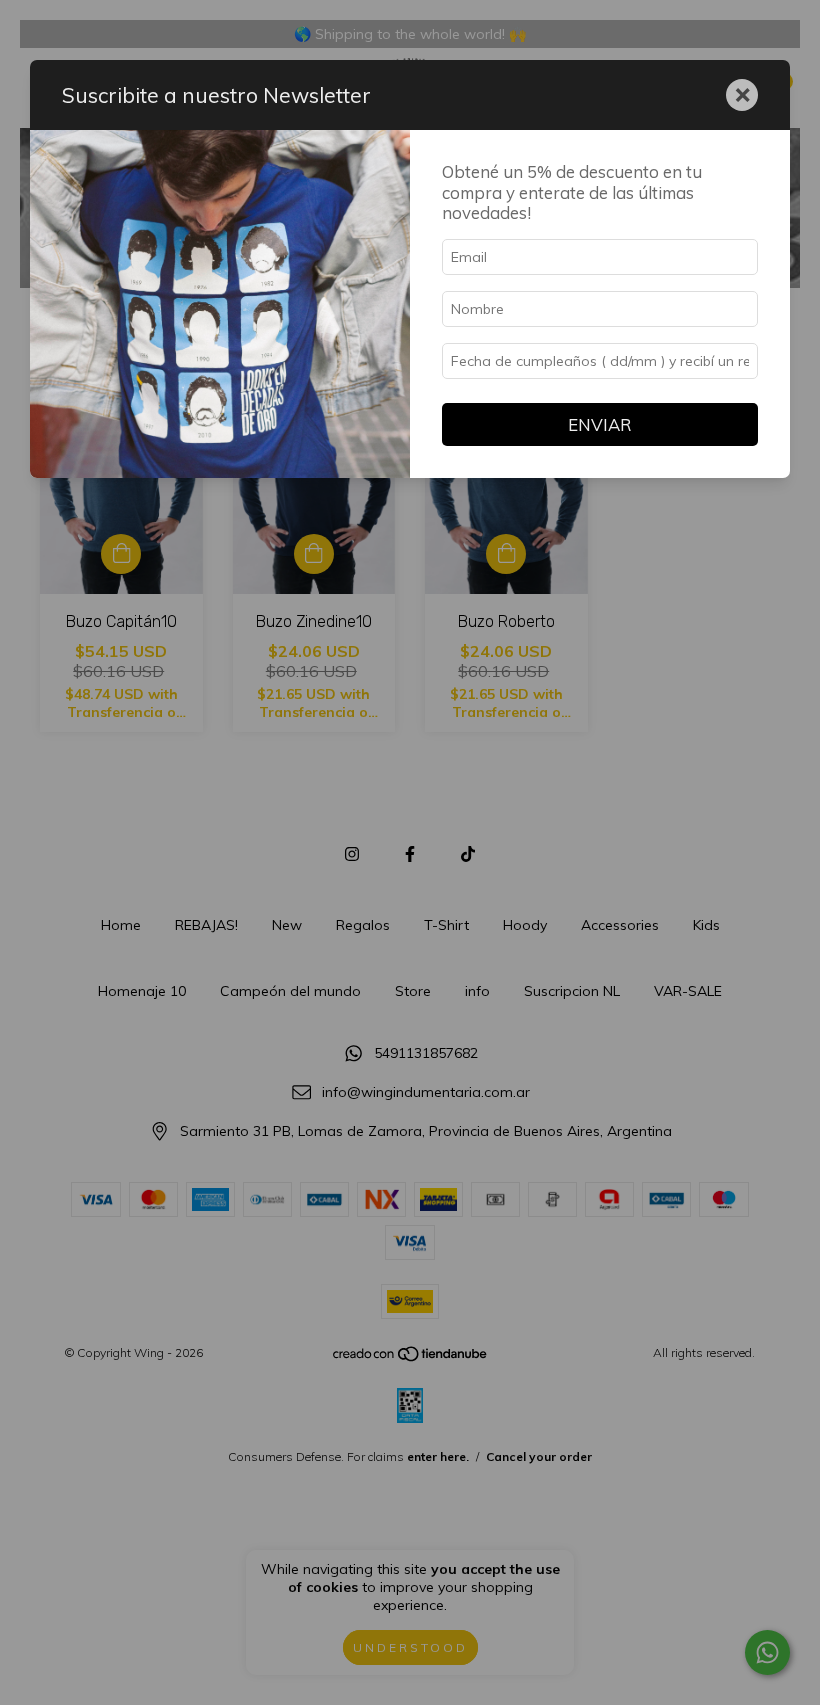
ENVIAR (600, 424)
